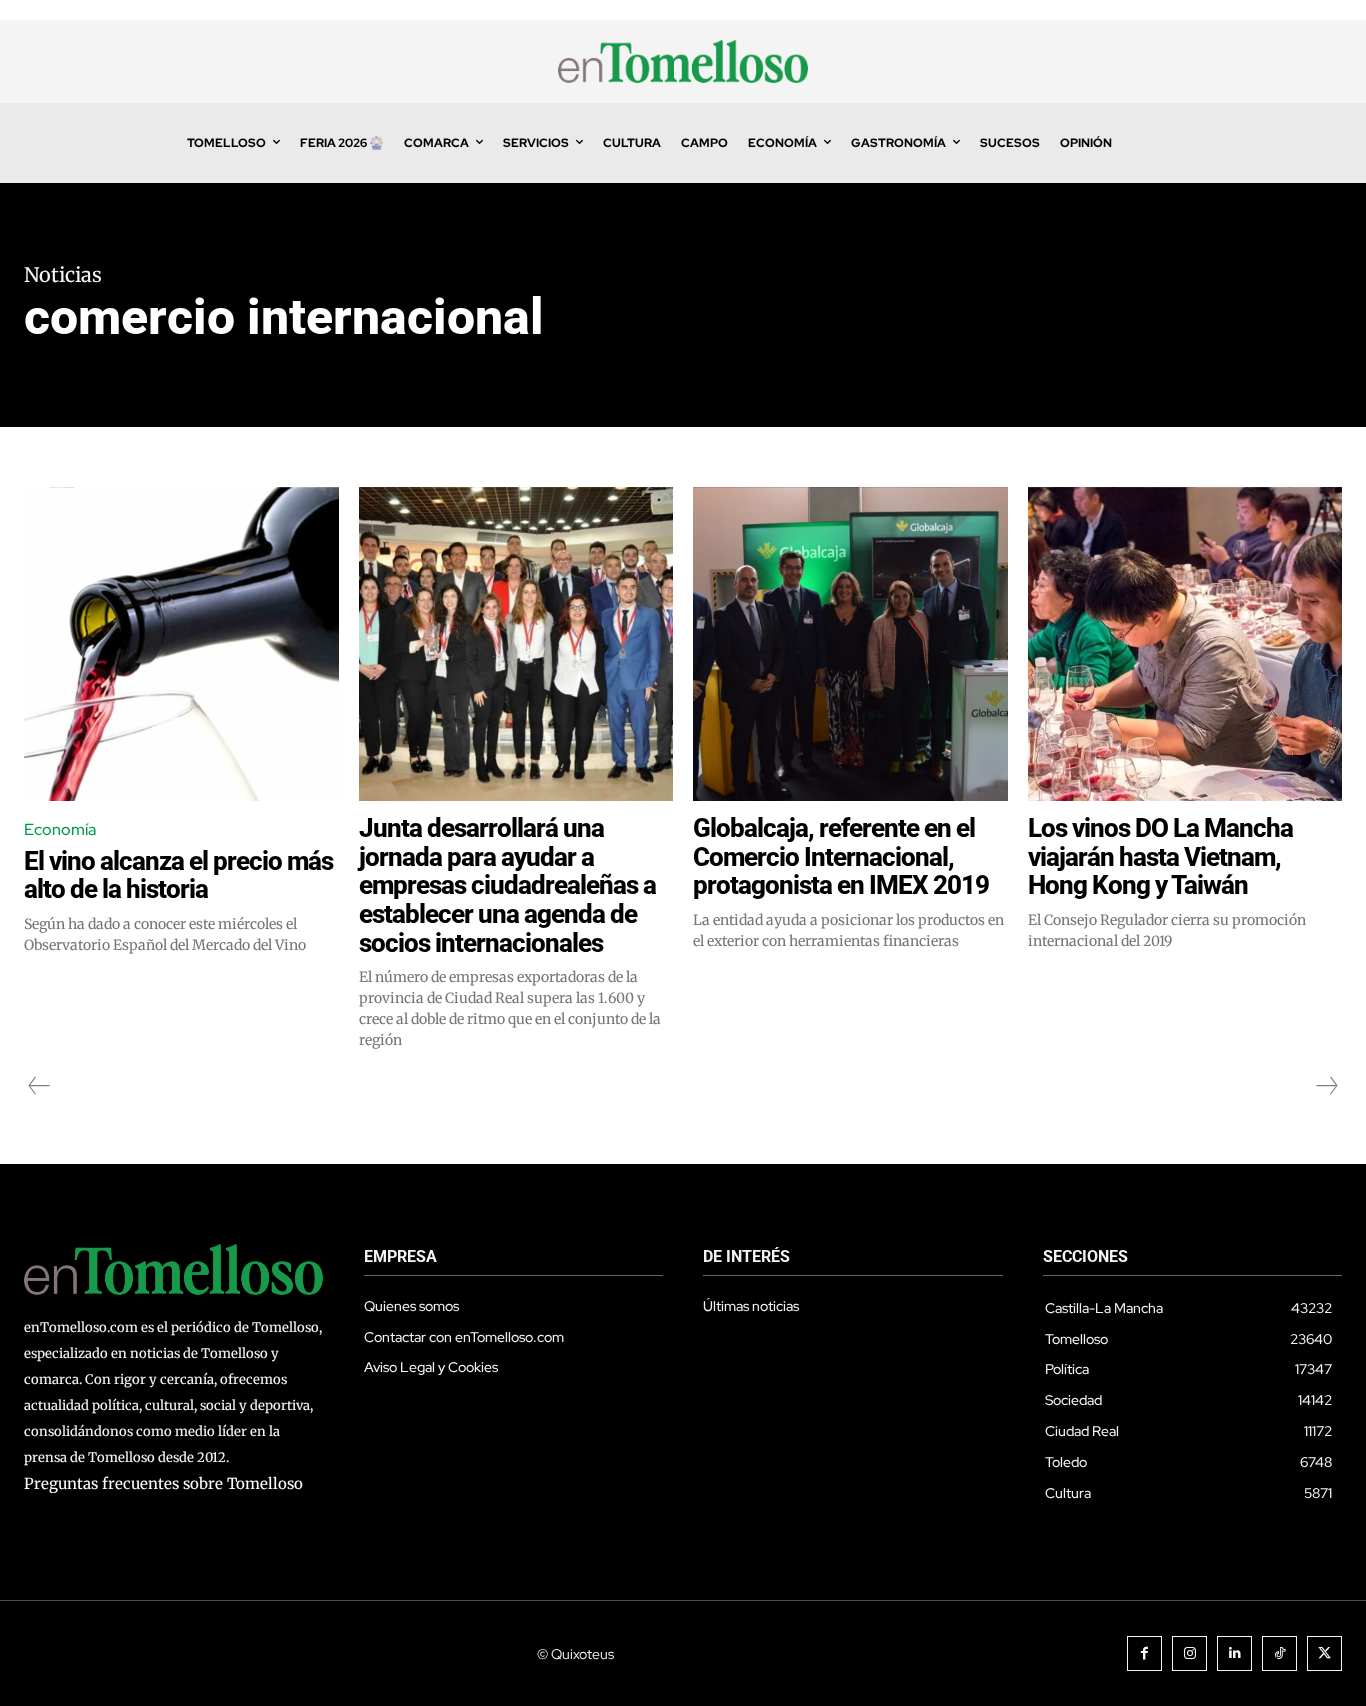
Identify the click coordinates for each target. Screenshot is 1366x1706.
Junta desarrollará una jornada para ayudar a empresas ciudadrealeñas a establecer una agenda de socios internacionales (507, 885)
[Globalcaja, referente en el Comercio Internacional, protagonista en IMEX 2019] (850, 644)
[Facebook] (1144, 1653)
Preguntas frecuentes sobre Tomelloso (163, 1483)
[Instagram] (1189, 1653)
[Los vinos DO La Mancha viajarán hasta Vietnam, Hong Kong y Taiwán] (1185, 644)
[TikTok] (1279, 1653)
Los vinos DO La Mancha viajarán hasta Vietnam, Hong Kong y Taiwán (1160, 856)
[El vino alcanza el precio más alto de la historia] (181, 644)
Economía (60, 829)
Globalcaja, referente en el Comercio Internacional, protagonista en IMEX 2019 (841, 856)
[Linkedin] (1234, 1653)
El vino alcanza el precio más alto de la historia (178, 875)
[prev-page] (39, 1086)
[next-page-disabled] (1326, 1086)
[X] (1324, 1653)
